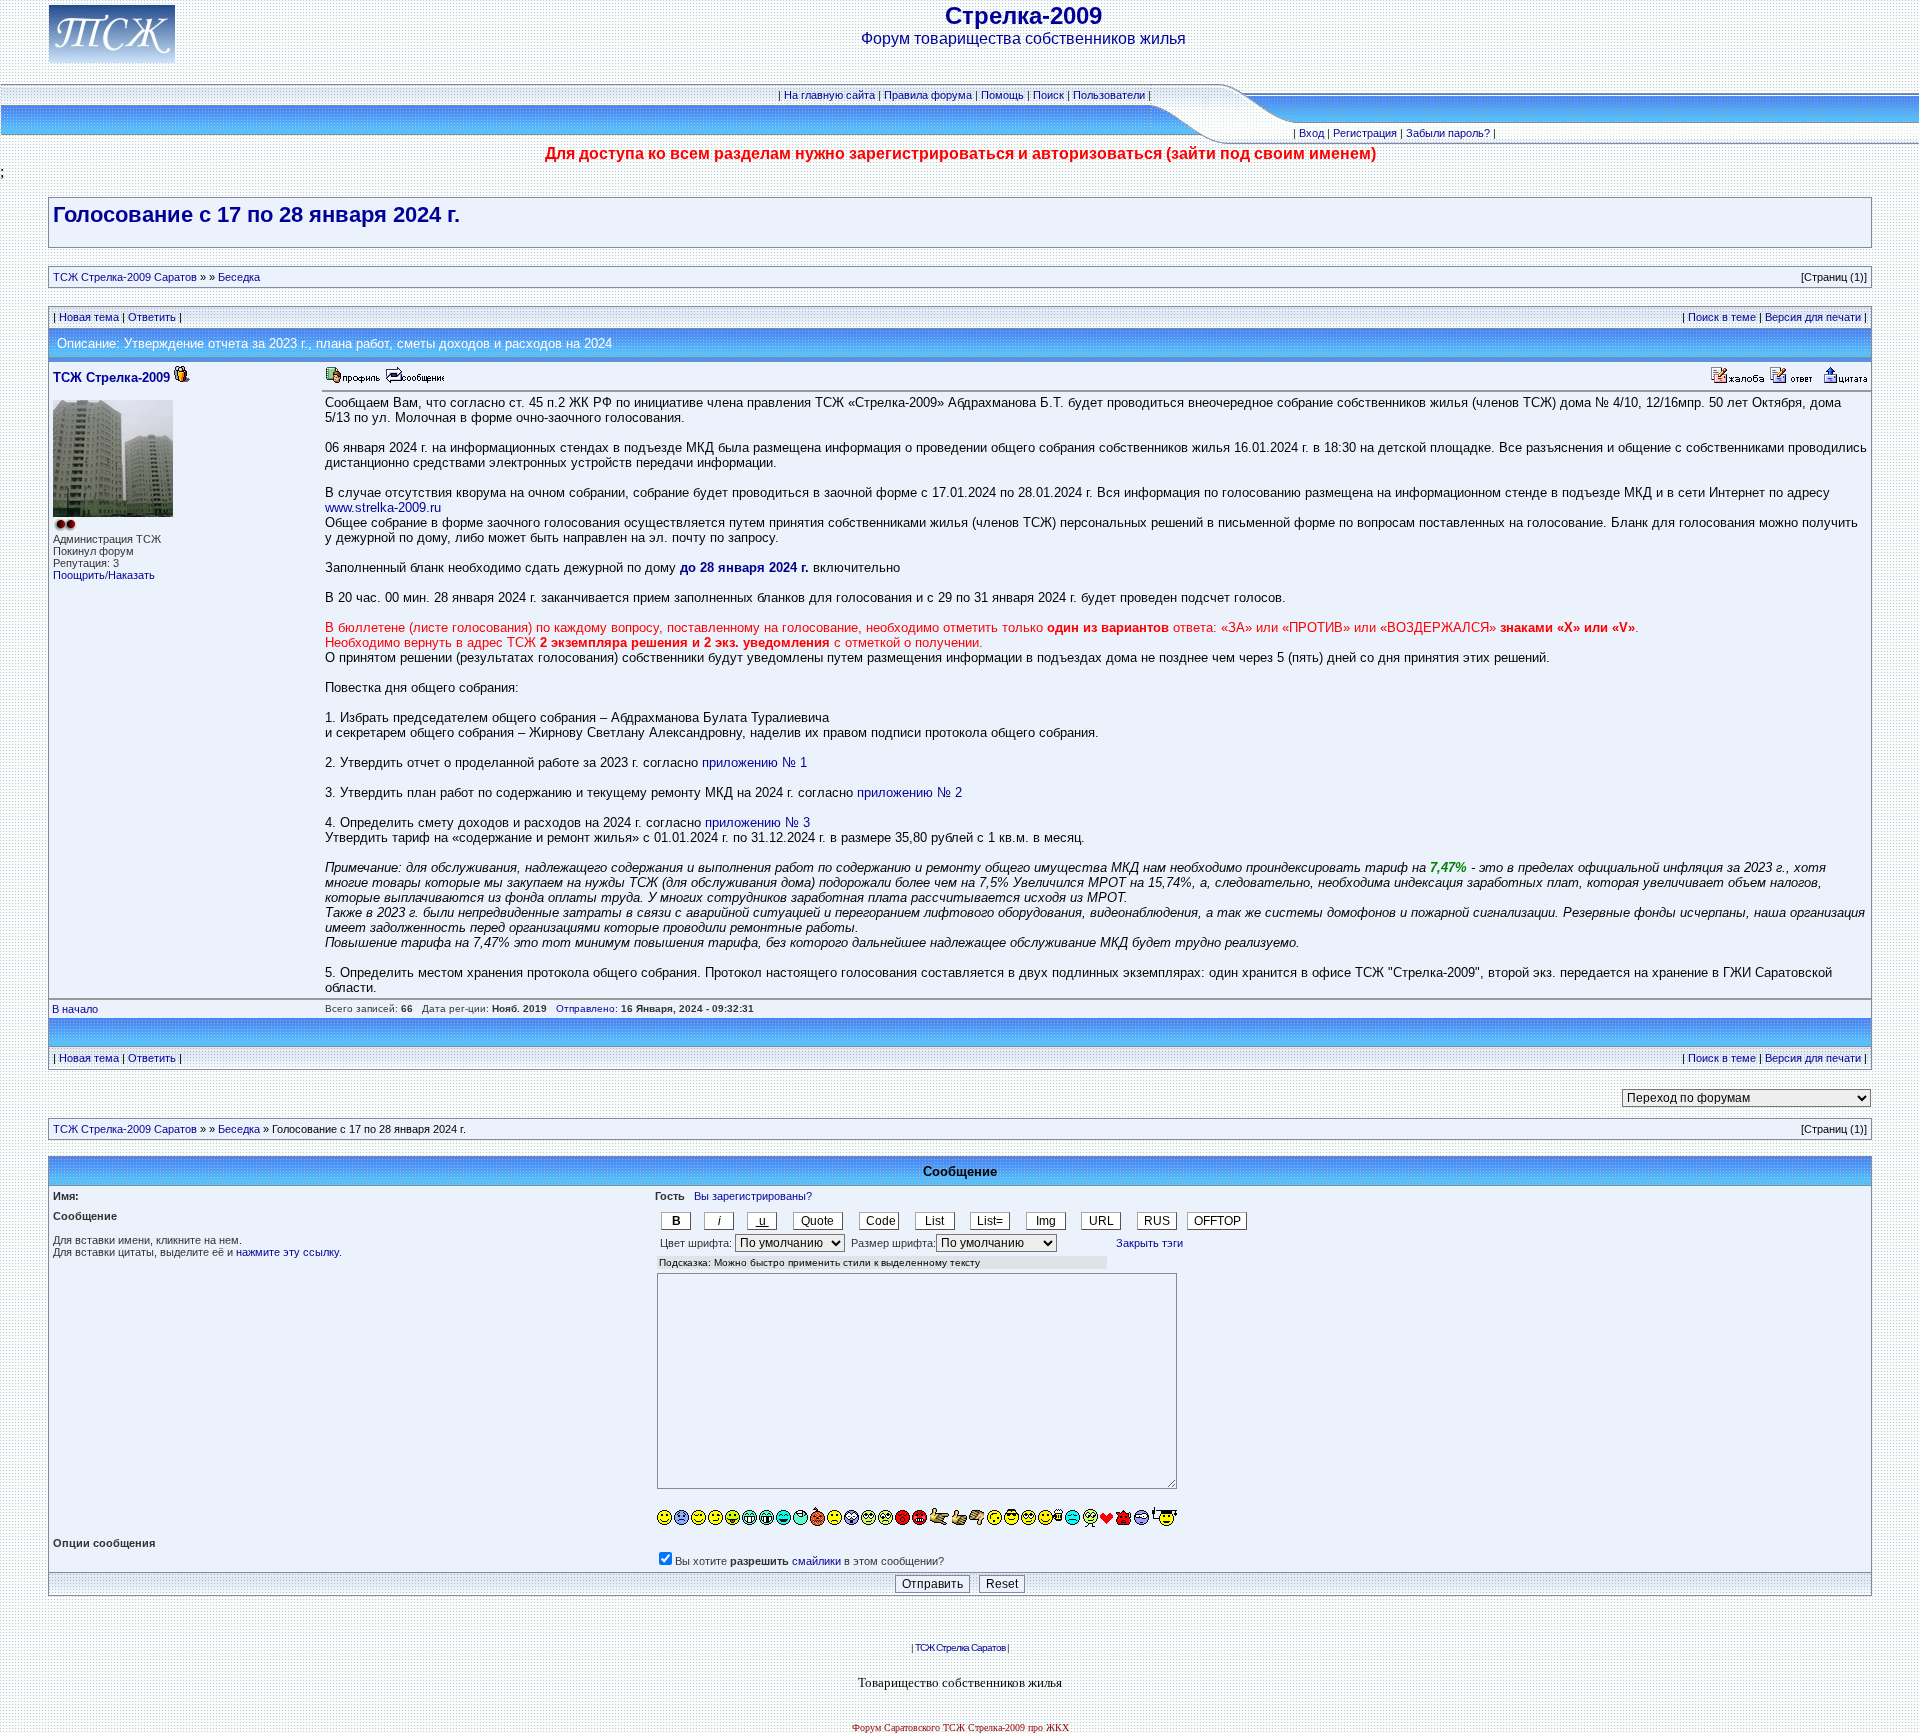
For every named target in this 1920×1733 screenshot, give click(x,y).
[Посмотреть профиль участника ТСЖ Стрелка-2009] (353, 380)
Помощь (1002, 95)
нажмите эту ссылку (287, 1252)
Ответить (152, 317)
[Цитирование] (1845, 380)
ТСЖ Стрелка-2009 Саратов (125, 277)
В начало (75, 1009)
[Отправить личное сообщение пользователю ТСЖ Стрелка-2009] (414, 380)
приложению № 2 (909, 792)
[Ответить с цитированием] (1794, 380)
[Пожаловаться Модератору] (1738, 380)
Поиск (1048, 95)
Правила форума (928, 95)
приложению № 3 (757, 822)
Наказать (131, 575)
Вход (1311, 133)
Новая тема (89, 317)
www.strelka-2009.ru (383, 507)
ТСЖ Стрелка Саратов (960, 1647)
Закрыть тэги (1149, 1243)
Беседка (239, 277)
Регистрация (1365, 133)
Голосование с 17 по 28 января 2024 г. (256, 214)
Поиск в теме (1722, 317)
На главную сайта (829, 95)
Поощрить (79, 575)
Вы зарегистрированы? (753, 1196)
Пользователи (1109, 95)
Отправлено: (587, 1008)
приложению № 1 (754, 762)
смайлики (816, 1561)
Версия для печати (1813, 317)
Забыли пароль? (1448, 133)
